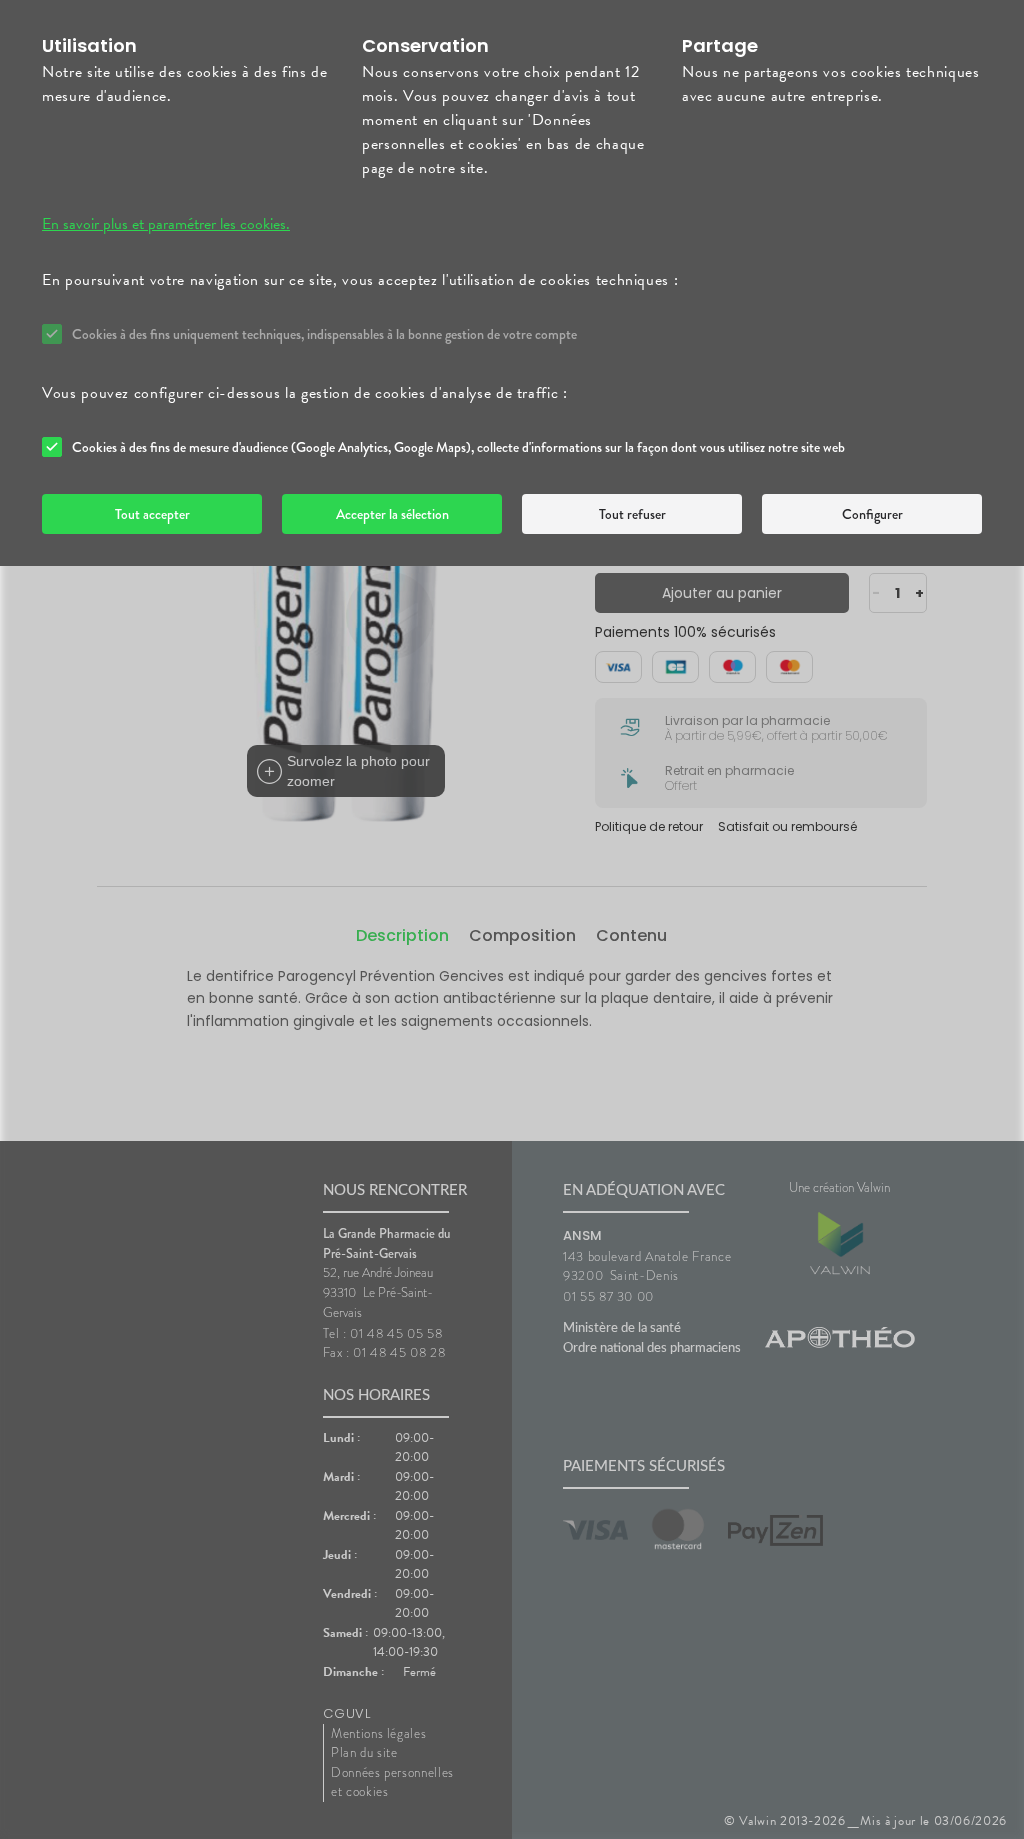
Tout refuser (632, 514)
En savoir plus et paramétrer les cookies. (166, 224)
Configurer (872, 514)
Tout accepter (152, 514)
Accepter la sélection (392, 514)
